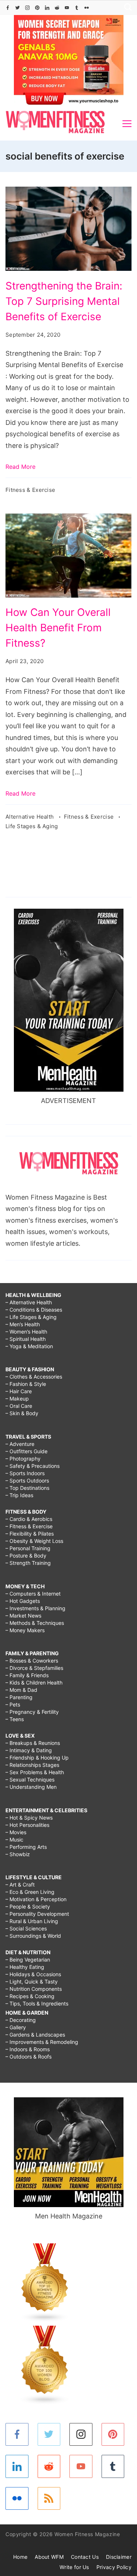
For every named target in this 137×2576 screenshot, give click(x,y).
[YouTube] (67, 8)
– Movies (16, 1832)
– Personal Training (28, 1548)
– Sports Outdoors (27, 1480)
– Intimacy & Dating (29, 1750)
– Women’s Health (26, 1332)
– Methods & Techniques (35, 1623)
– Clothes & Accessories (34, 1377)
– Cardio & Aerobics (29, 1519)
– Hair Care (19, 1391)
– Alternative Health (29, 1302)
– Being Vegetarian (28, 1960)
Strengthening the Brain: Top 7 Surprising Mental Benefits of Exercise (64, 301)
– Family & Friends (27, 1675)
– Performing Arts (26, 1847)
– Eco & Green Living (30, 1892)
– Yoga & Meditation (29, 1346)
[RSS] (49, 2499)
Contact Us (85, 2557)
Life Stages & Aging (32, 826)
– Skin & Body (22, 1413)
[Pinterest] (37, 8)
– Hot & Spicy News (29, 1818)
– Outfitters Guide (26, 1451)
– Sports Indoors (25, 1473)
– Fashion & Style (26, 1384)
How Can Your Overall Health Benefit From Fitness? (58, 628)
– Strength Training (28, 1563)
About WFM (49, 2557)
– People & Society (28, 1906)
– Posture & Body (26, 1556)
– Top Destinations (27, 1488)
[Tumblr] (77, 8)
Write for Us (74, 2567)
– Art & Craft (20, 1885)
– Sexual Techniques (30, 1779)
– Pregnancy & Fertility (32, 1712)
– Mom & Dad (21, 1690)
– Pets (13, 1704)
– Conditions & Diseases (34, 1310)
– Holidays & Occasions (33, 1974)
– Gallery (16, 2027)
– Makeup (17, 1399)
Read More (20, 467)
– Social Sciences (26, 1928)
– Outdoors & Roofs (28, 2057)
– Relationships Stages (32, 1765)
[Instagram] (27, 8)
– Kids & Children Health (34, 1683)
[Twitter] (18, 8)
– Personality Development (37, 1914)
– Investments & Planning (35, 1608)
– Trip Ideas (19, 1495)
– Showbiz (18, 1854)
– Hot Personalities (27, 1825)
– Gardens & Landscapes (35, 2035)
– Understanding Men (31, 1787)
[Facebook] (8, 8)
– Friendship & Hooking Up (37, 1758)
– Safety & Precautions (33, 1466)
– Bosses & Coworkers (32, 1661)
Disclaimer (119, 2557)
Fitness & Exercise (30, 490)
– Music (14, 1840)
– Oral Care (19, 1406)
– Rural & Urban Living (32, 1921)
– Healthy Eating (25, 1967)
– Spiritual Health (26, 1339)
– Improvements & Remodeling (42, 2042)
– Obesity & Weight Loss (34, 1541)
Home (20, 2557)
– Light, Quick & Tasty (32, 1981)
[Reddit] (57, 8)
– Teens (15, 1719)
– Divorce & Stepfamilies (34, 1668)
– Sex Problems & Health (35, 1772)
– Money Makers (25, 1630)
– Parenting (19, 1697)
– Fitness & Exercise (29, 1526)
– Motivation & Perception (36, 1899)
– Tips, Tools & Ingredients (37, 2003)
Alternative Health (31, 817)
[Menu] (127, 124)
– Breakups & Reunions (33, 1743)
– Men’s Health (23, 1324)
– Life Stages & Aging (31, 1317)
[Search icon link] (126, 8)
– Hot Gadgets (23, 1601)
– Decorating (21, 2020)
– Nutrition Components (34, 1989)
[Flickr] (87, 8)
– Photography (23, 1459)
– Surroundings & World (33, 1936)
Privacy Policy (114, 2567)
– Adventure (20, 1444)
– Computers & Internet (33, 1594)
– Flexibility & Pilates (30, 1534)
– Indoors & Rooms (28, 2049)
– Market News (23, 1616)
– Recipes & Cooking (30, 1996)
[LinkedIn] (47, 8)
